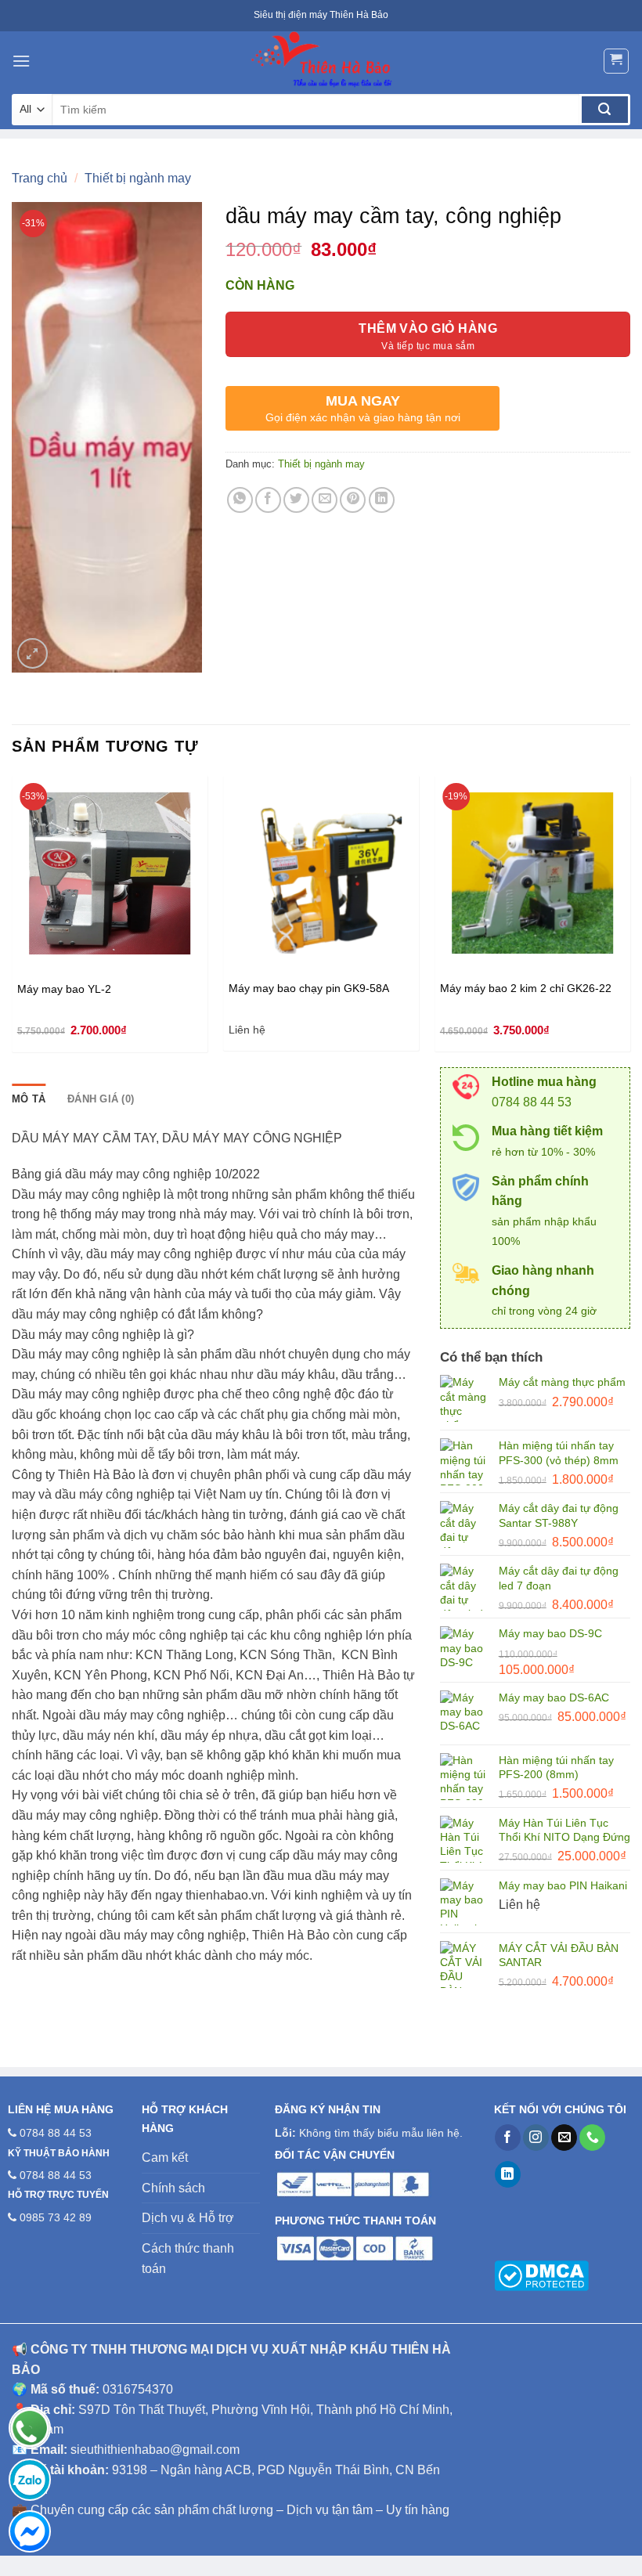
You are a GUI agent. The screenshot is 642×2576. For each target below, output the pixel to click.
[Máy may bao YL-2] (110, 873)
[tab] (29, 1099)
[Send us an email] (564, 2138)
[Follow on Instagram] (536, 2138)
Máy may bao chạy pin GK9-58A (309, 988)
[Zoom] (32, 653)
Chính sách (173, 2188)
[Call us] (592, 2138)
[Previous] (13, 920)
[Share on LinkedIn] (382, 500)
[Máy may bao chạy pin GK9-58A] (321, 873)
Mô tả (29, 1099)
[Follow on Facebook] (508, 2138)
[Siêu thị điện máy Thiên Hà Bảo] (321, 61)
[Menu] (21, 61)
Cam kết (165, 2157)
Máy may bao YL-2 (64, 989)
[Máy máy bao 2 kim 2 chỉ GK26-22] (532, 873)
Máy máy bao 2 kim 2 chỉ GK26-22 (526, 988)
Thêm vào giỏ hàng (428, 328)
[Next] (629, 920)
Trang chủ (40, 178)
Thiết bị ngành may (138, 178)
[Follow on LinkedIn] (508, 2174)
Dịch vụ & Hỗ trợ (188, 2218)
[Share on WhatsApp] (240, 500)
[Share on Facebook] (268, 500)
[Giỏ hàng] (617, 61)
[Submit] (605, 110)
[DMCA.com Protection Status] (541, 2275)
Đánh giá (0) (101, 1099)
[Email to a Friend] (325, 500)
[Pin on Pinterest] (353, 500)
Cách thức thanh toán (188, 2259)
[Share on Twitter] (296, 500)
